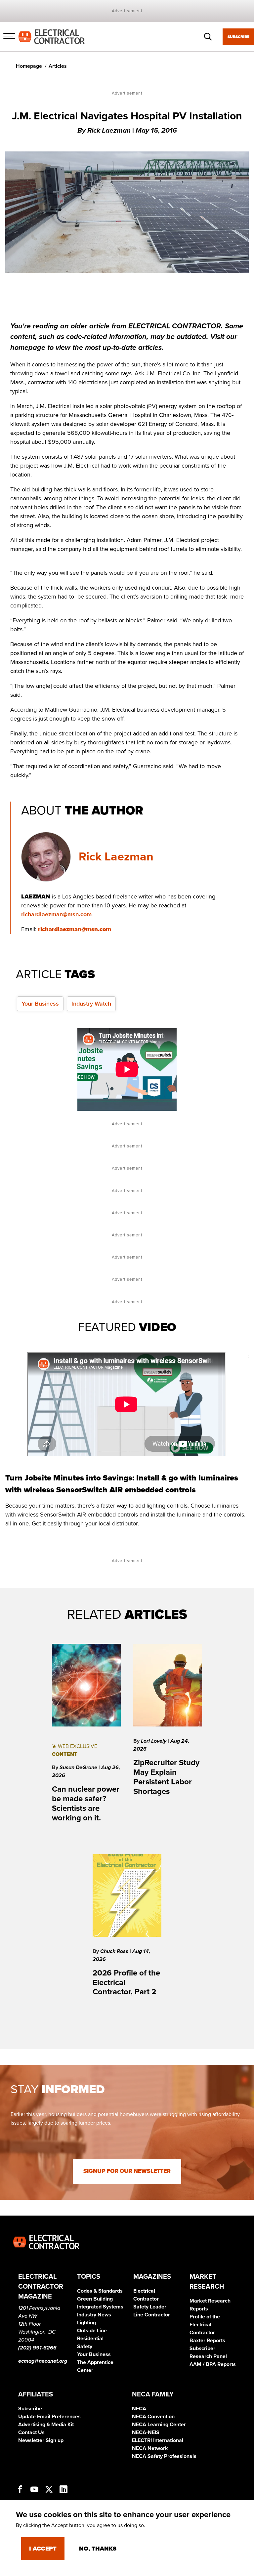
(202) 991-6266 (37, 2348)
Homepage (29, 66)
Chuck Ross (115, 1951)
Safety (85, 2347)
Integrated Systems (100, 2307)
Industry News (94, 2315)
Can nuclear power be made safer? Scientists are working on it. (86, 1803)
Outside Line (92, 2331)
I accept (43, 2549)
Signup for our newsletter (127, 2171)
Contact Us (31, 2432)
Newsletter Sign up (41, 2440)
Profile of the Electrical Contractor (205, 2325)
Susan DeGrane (79, 1767)
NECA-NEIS (146, 2432)
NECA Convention (153, 2417)
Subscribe (238, 37)
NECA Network (150, 2448)
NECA (139, 2409)
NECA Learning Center (159, 2425)
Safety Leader (150, 2307)
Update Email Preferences (49, 2417)
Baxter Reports (207, 2341)
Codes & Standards (100, 2291)
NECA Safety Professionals (164, 2456)
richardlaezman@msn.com (56, 914)
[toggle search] (208, 37)
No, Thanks (98, 2549)
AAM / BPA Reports (213, 2364)
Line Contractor (152, 2315)
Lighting (86, 2323)
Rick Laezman (116, 857)
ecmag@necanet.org (43, 2361)
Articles (58, 66)
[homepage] (52, 36)
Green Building (95, 2299)
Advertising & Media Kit (46, 2425)
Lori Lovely (154, 1741)
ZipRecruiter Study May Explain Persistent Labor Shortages (166, 1777)
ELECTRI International (158, 2440)
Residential (90, 2339)
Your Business (40, 1004)
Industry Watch (91, 1004)
